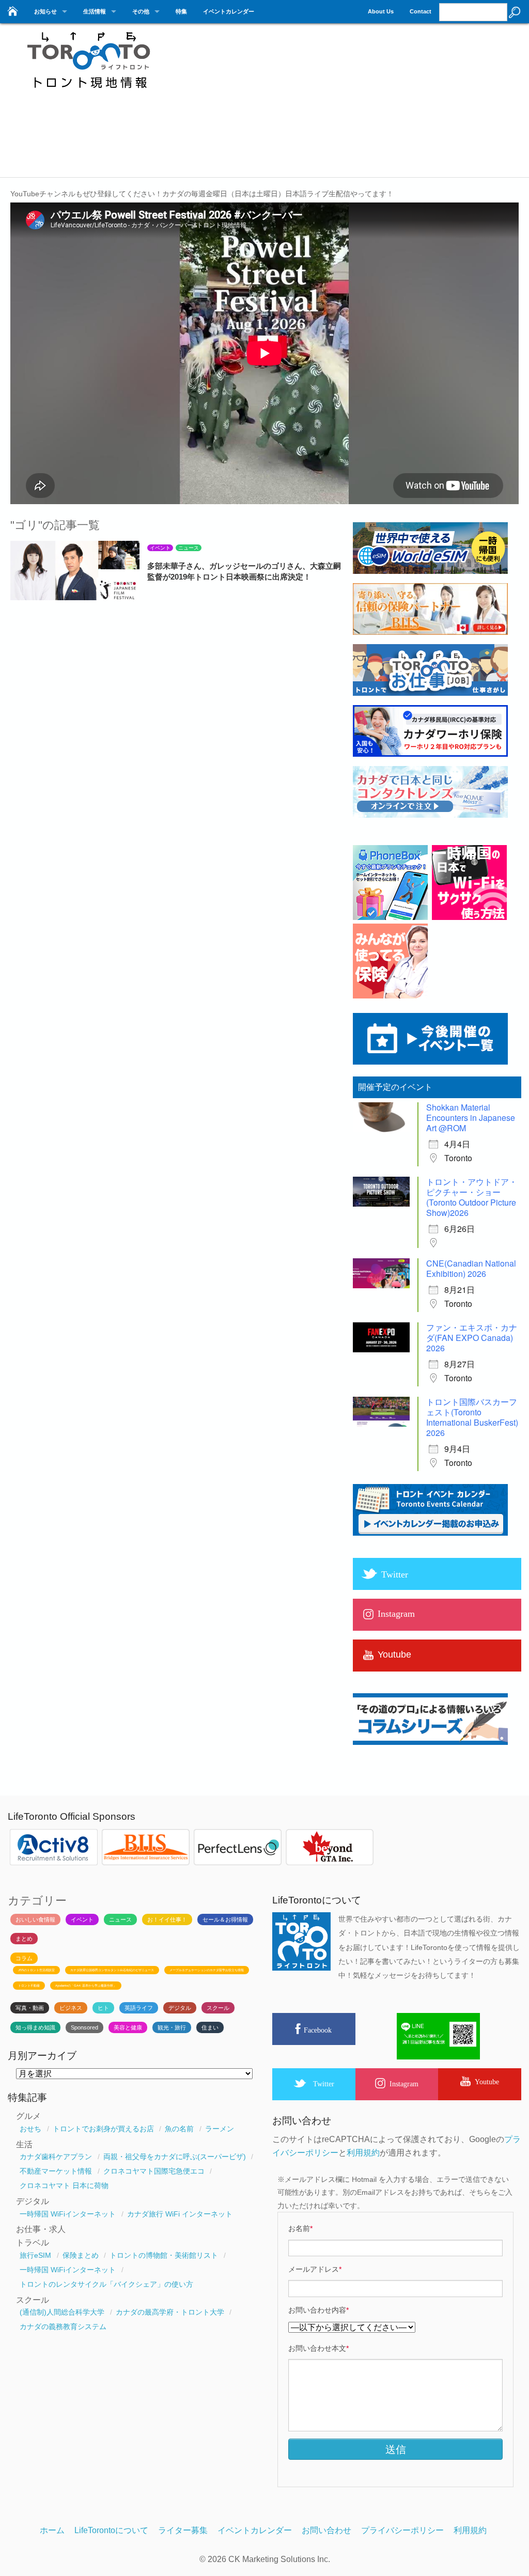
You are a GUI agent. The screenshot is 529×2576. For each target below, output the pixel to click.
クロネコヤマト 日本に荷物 (64, 2185)
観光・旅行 (172, 2027)
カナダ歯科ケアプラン (56, 2157)
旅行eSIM (35, 2255)
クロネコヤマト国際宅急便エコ (154, 2171)
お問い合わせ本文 (318, 2348)
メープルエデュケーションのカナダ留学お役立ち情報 (207, 1970)
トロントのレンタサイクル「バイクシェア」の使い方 (106, 2284)
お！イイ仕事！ (167, 1919)
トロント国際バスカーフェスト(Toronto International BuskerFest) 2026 (472, 1417)
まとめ (24, 1939)
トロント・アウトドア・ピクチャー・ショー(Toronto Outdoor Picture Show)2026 (472, 1197)
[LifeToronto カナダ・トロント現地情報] (88, 94)
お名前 (300, 2228)
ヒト (103, 2008)
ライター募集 (183, 2530)
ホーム (52, 2530)
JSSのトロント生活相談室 (36, 1970)
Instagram (404, 2084)
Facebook (318, 2030)
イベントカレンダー (229, 11)
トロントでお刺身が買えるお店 (103, 2129)
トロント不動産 (29, 1986)
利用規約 (363, 2153)
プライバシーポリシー (402, 2530)
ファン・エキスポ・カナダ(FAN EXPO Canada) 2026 (472, 1338)
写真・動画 (30, 2008)
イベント (160, 548)
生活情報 (95, 11)
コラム (24, 1958)
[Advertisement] (356, 103)
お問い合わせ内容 (318, 2310)
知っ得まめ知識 (35, 2027)
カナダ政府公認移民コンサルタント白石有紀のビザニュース (112, 1970)
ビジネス (71, 2008)
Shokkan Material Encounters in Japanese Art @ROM (471, 1118)
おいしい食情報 (35, 1919)
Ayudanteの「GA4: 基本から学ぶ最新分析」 (86, 1986)
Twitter (324, 2084)
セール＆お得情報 (225, 1919)
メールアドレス (315, 2269)
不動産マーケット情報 (56, 2171)
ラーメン (220, 2129)
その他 (141, 11)
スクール (218, 2008)
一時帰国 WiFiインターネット (68, 2214)
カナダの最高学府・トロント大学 (170, 2312)
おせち (30, 2129)
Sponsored (84, 2027)
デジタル (180, 2008)
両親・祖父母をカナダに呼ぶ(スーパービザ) (175, 2157)
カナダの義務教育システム (63, 2327)
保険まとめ (81, 2255)
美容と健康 (128, 2027)
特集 (181, 11)
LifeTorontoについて (111, 2530)
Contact (421, 11)
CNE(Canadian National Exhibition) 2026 (471, 1268)
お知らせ (45, 11)
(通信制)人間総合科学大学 (62, 2312)
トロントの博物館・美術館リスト (164, 2255)
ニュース (189, 548)
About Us (381, 11)
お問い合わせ (326, 2530)
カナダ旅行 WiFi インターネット (180, 2214)
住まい (210, 2027)
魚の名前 (179, 2129)
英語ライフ (139, 2008)
